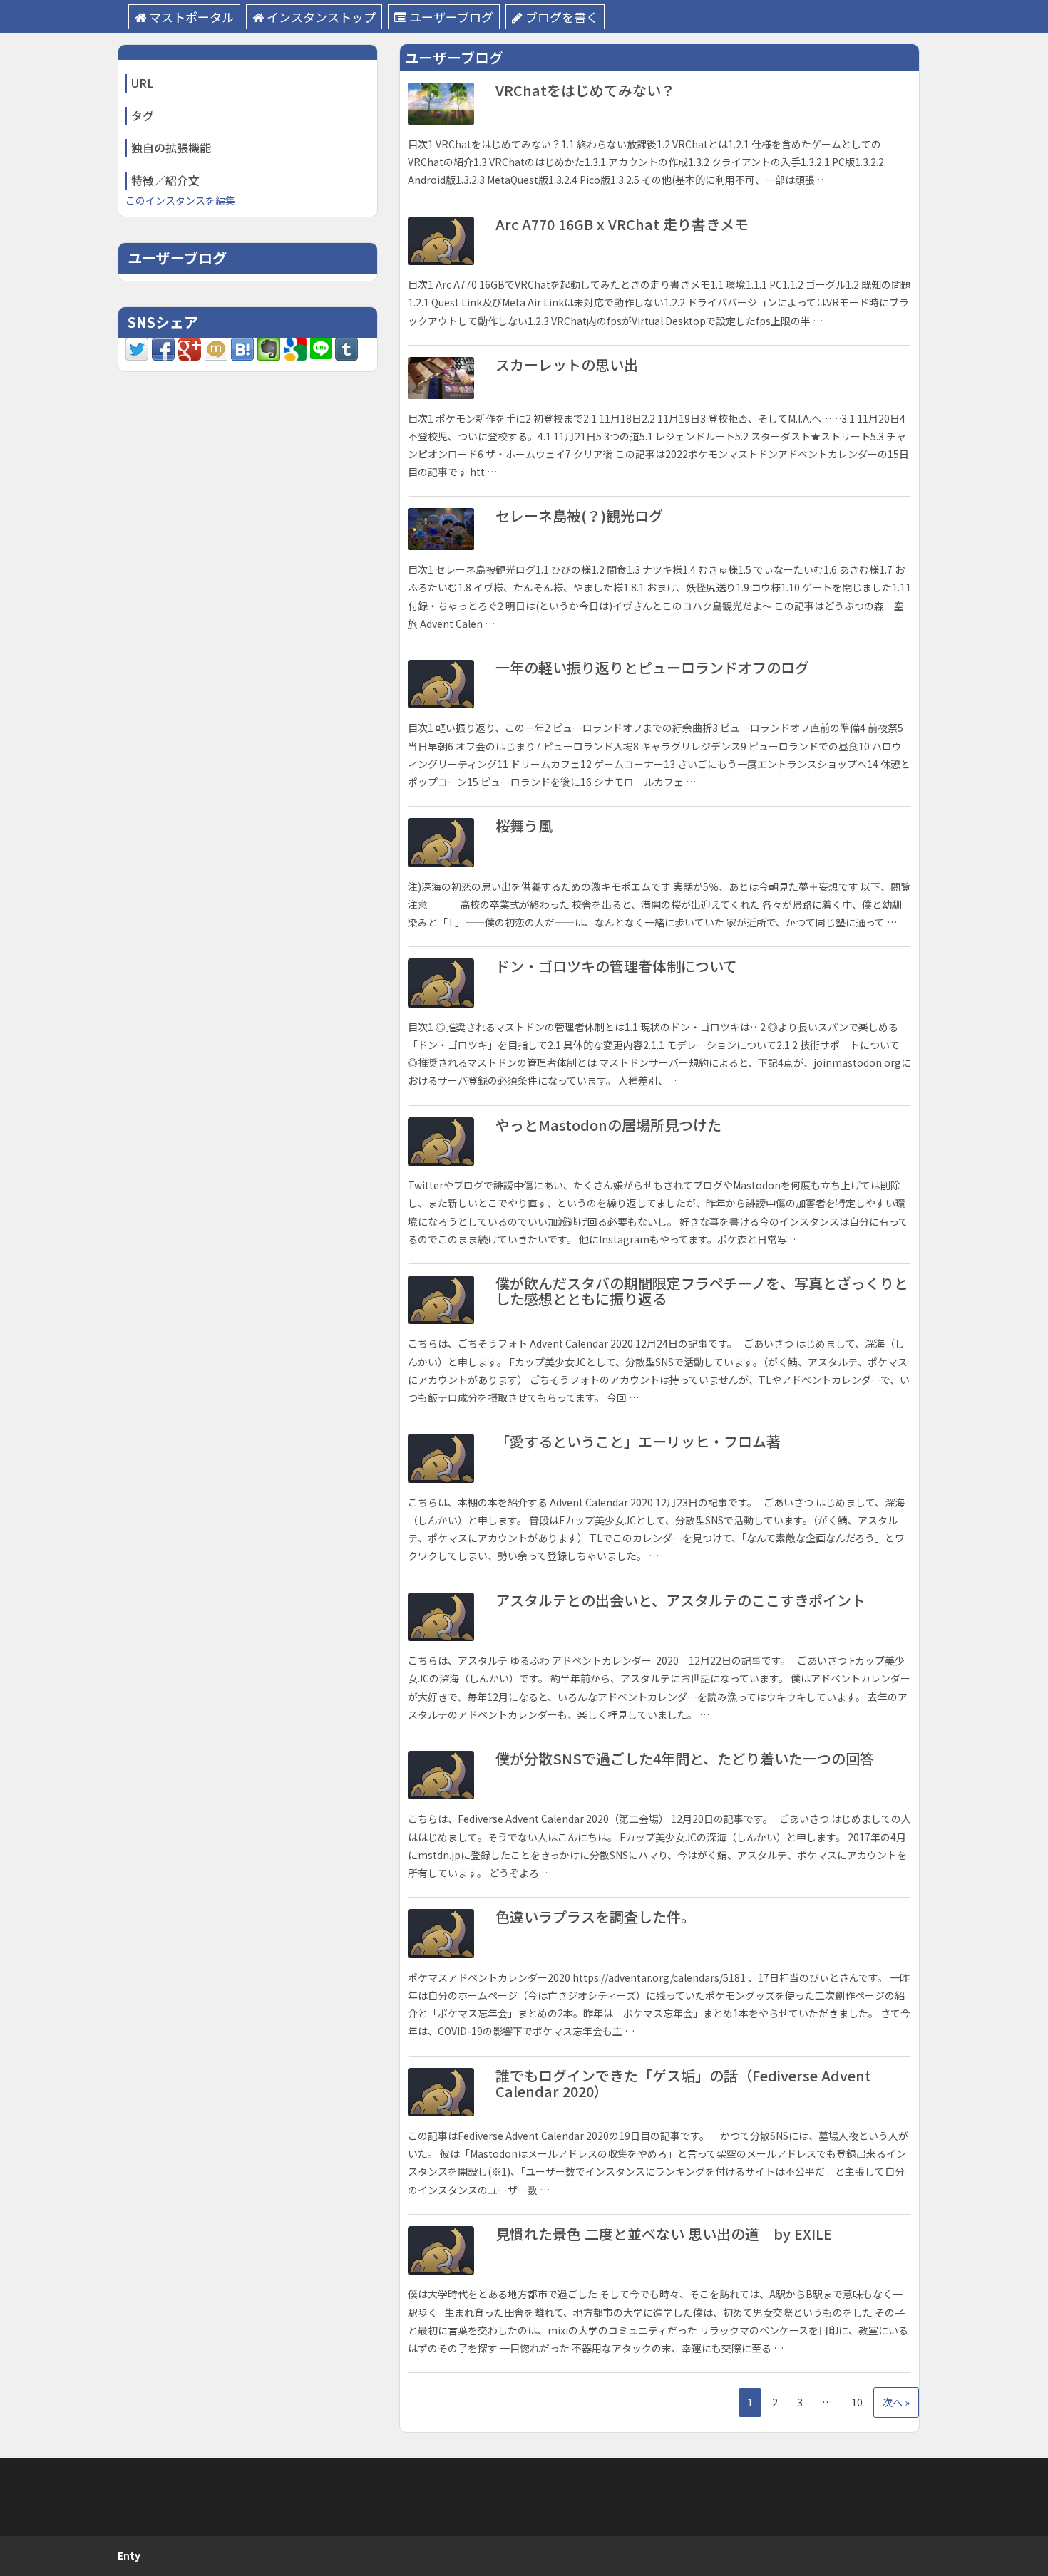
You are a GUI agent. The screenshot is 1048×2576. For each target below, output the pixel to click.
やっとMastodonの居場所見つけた (608, 1125)
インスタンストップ (321, 17)
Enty (129, 2555)
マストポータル (191, 17)
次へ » (896, 2402)
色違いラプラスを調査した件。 (595, 1917)
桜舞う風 (524, 826)
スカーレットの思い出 (567, 364)
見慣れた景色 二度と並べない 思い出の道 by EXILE (664, 2234)
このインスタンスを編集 (180, 200)
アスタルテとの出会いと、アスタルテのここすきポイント (680, 1600)
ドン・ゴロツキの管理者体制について (616, 966)
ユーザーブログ (451, 17)
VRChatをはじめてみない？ (585, 90)
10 (857, 2402)
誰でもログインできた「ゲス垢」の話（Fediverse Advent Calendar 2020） (683, 2083)
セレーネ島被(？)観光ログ (579, 516)
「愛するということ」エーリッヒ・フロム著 (638, 1441)
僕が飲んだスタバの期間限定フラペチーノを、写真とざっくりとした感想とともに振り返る (702, 1291)
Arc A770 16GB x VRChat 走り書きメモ (622, 224)
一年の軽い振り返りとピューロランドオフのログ (652, 667)
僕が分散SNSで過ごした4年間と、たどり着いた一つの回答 (685, 1758)
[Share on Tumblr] (346, 348)
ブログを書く (562, 17)
